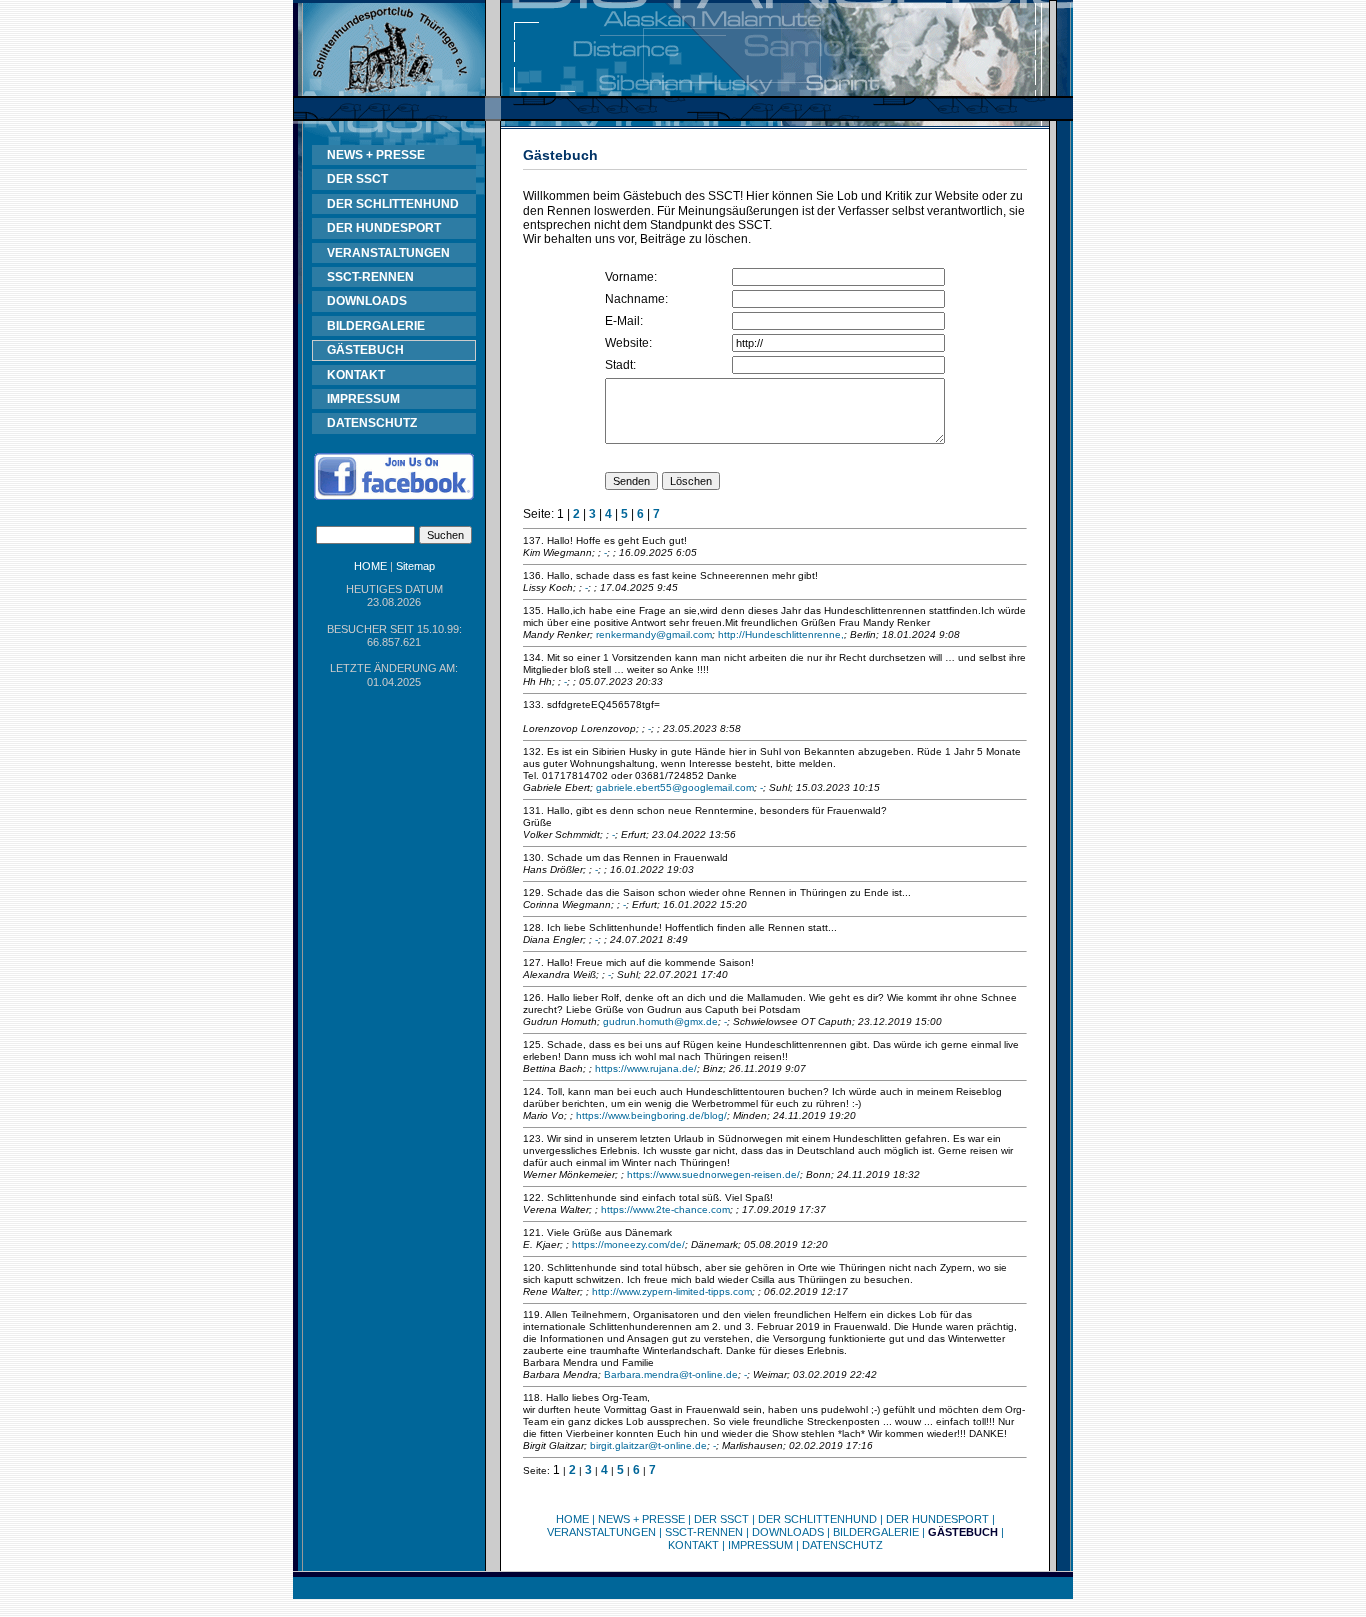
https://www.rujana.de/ (646, 1068)
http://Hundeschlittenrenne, (781, 634)
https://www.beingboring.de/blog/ (651, 1115)
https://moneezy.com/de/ (628, 1244)
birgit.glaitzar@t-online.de (648, 1445)
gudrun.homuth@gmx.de (660, 1021)
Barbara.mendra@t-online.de (671, 1374)
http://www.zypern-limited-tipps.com (672, 1291)
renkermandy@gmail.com (654, 634)
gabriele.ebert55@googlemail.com (675, 787)
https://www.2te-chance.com (665, 1209)
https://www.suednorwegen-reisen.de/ (713, 1174)
